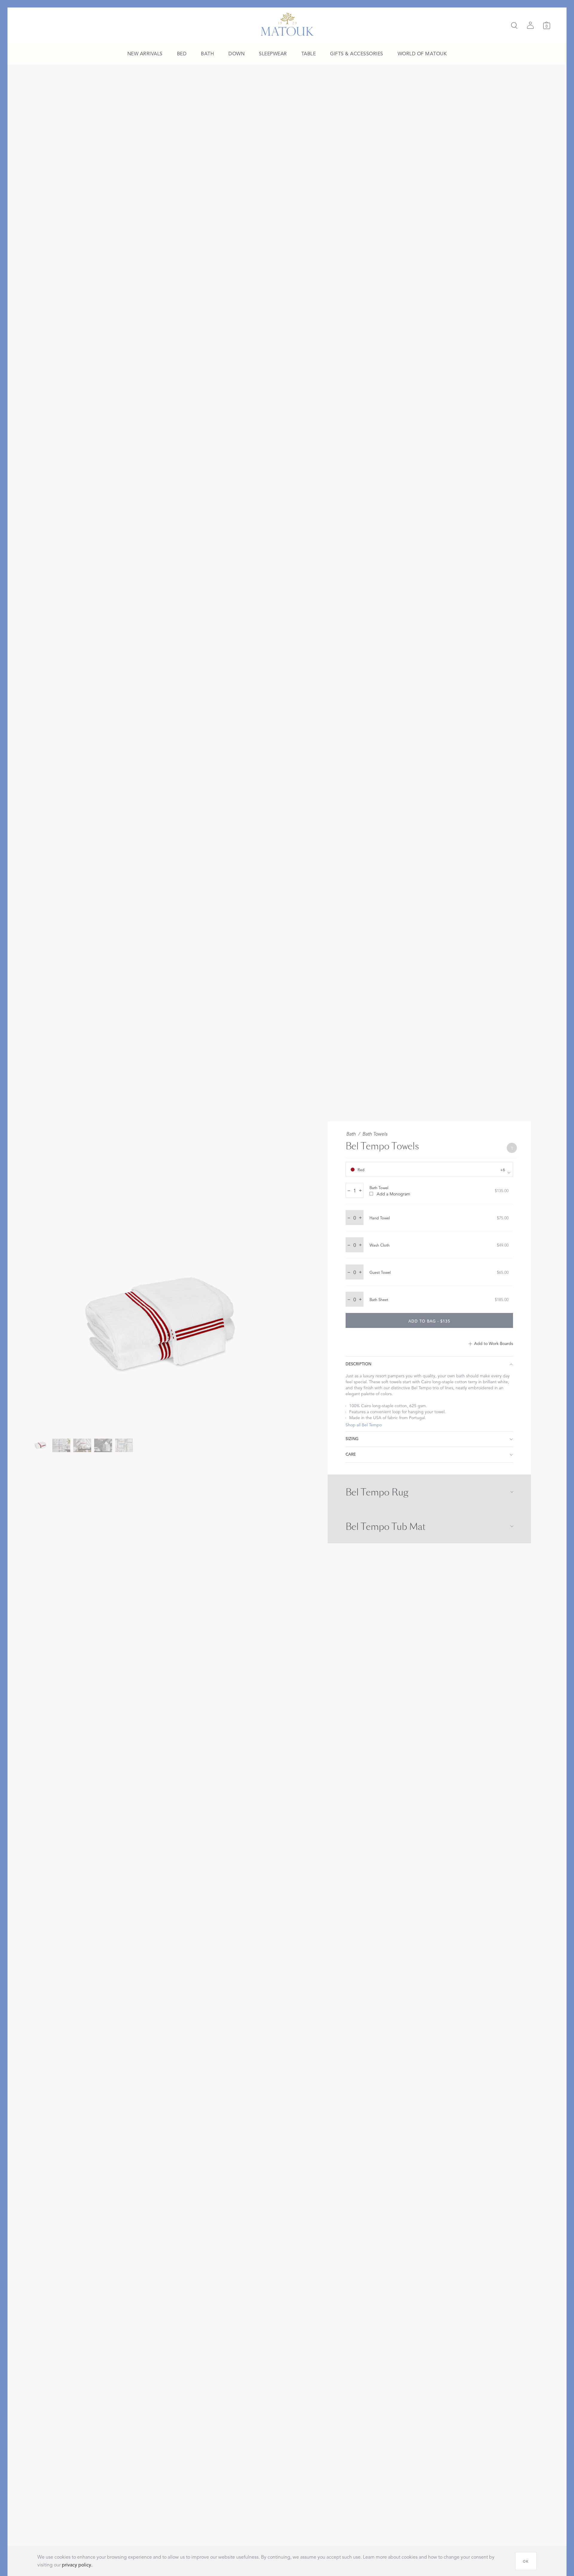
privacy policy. (77, 2565)
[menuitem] (145, 54)
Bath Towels (375, 1134)
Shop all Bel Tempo (364, 1425)
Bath (351, 1134)
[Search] (514, 25)
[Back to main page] (287, 24)
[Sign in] (530, 25)
